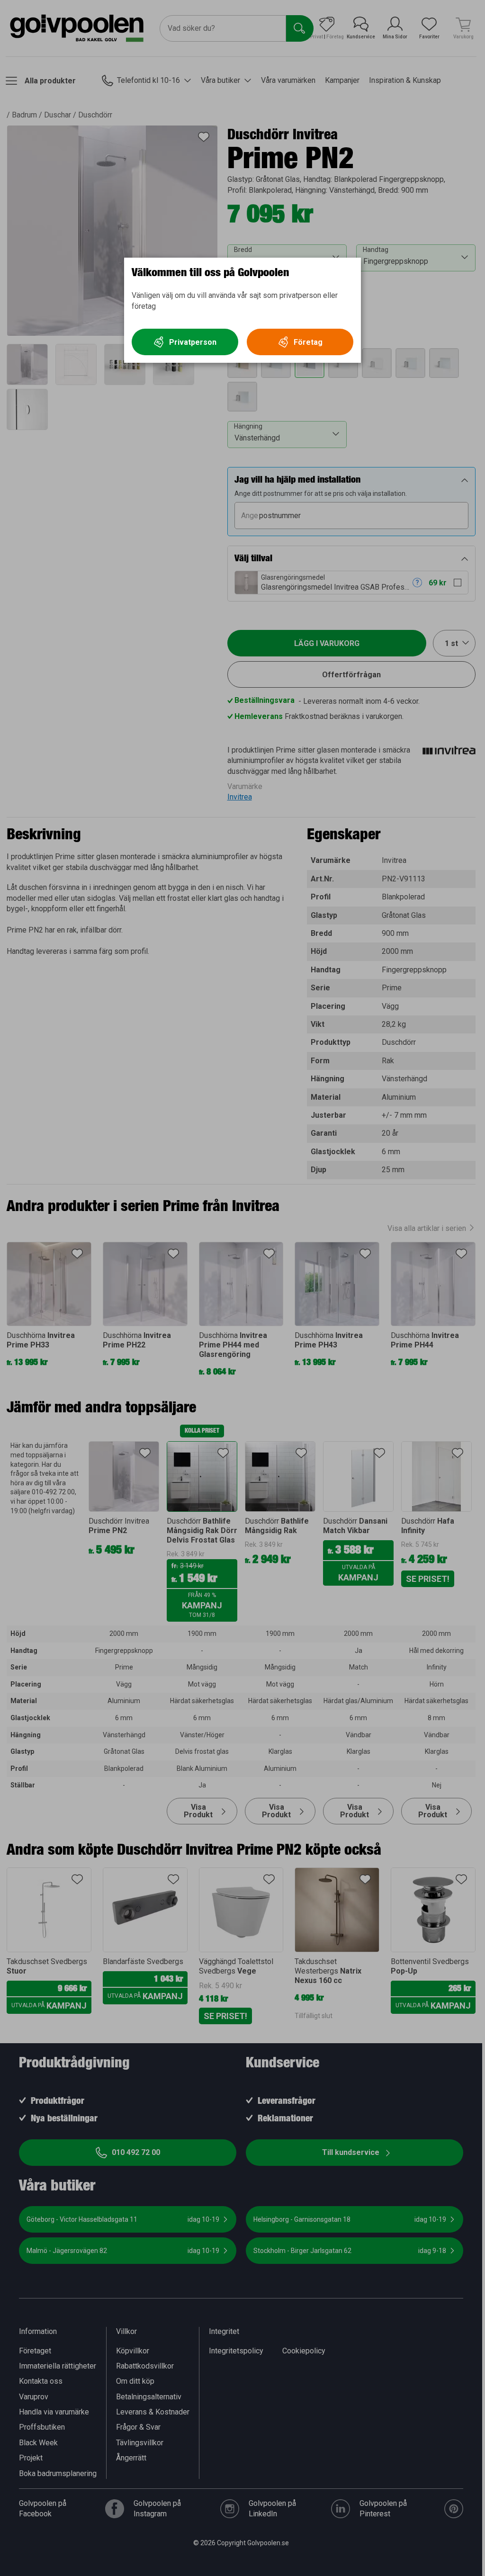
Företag (308, 342)
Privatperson (193, 342)
